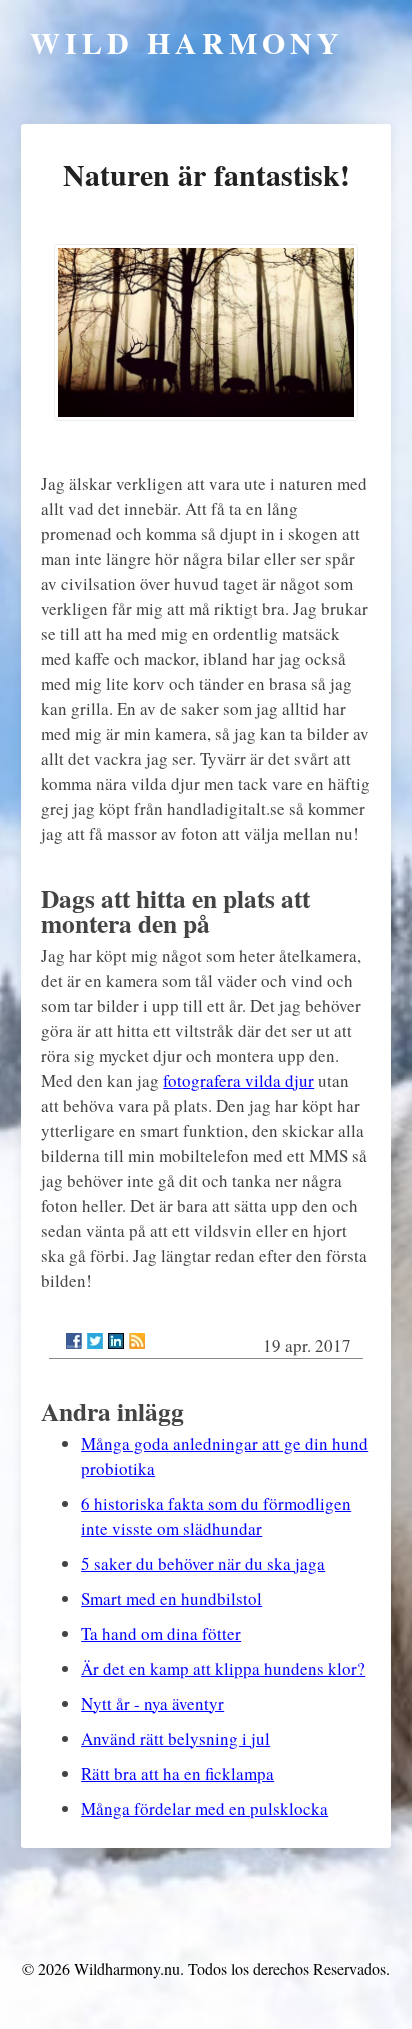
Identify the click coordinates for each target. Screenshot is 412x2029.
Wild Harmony (187, 42)
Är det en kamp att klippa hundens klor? (223, 1668)
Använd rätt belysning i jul (175, 1738)
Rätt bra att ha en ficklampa (177, 1773)
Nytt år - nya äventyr (152, 1703)
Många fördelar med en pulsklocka (204, 1808)
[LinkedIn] (116, 1341)
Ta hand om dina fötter (161, 1633)
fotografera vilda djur (238, 1080)
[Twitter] (95, 1341)
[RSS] (137, 1341)
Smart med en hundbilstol (171, 1598)
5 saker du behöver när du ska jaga (203, 1563)
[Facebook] (74, 1341)
